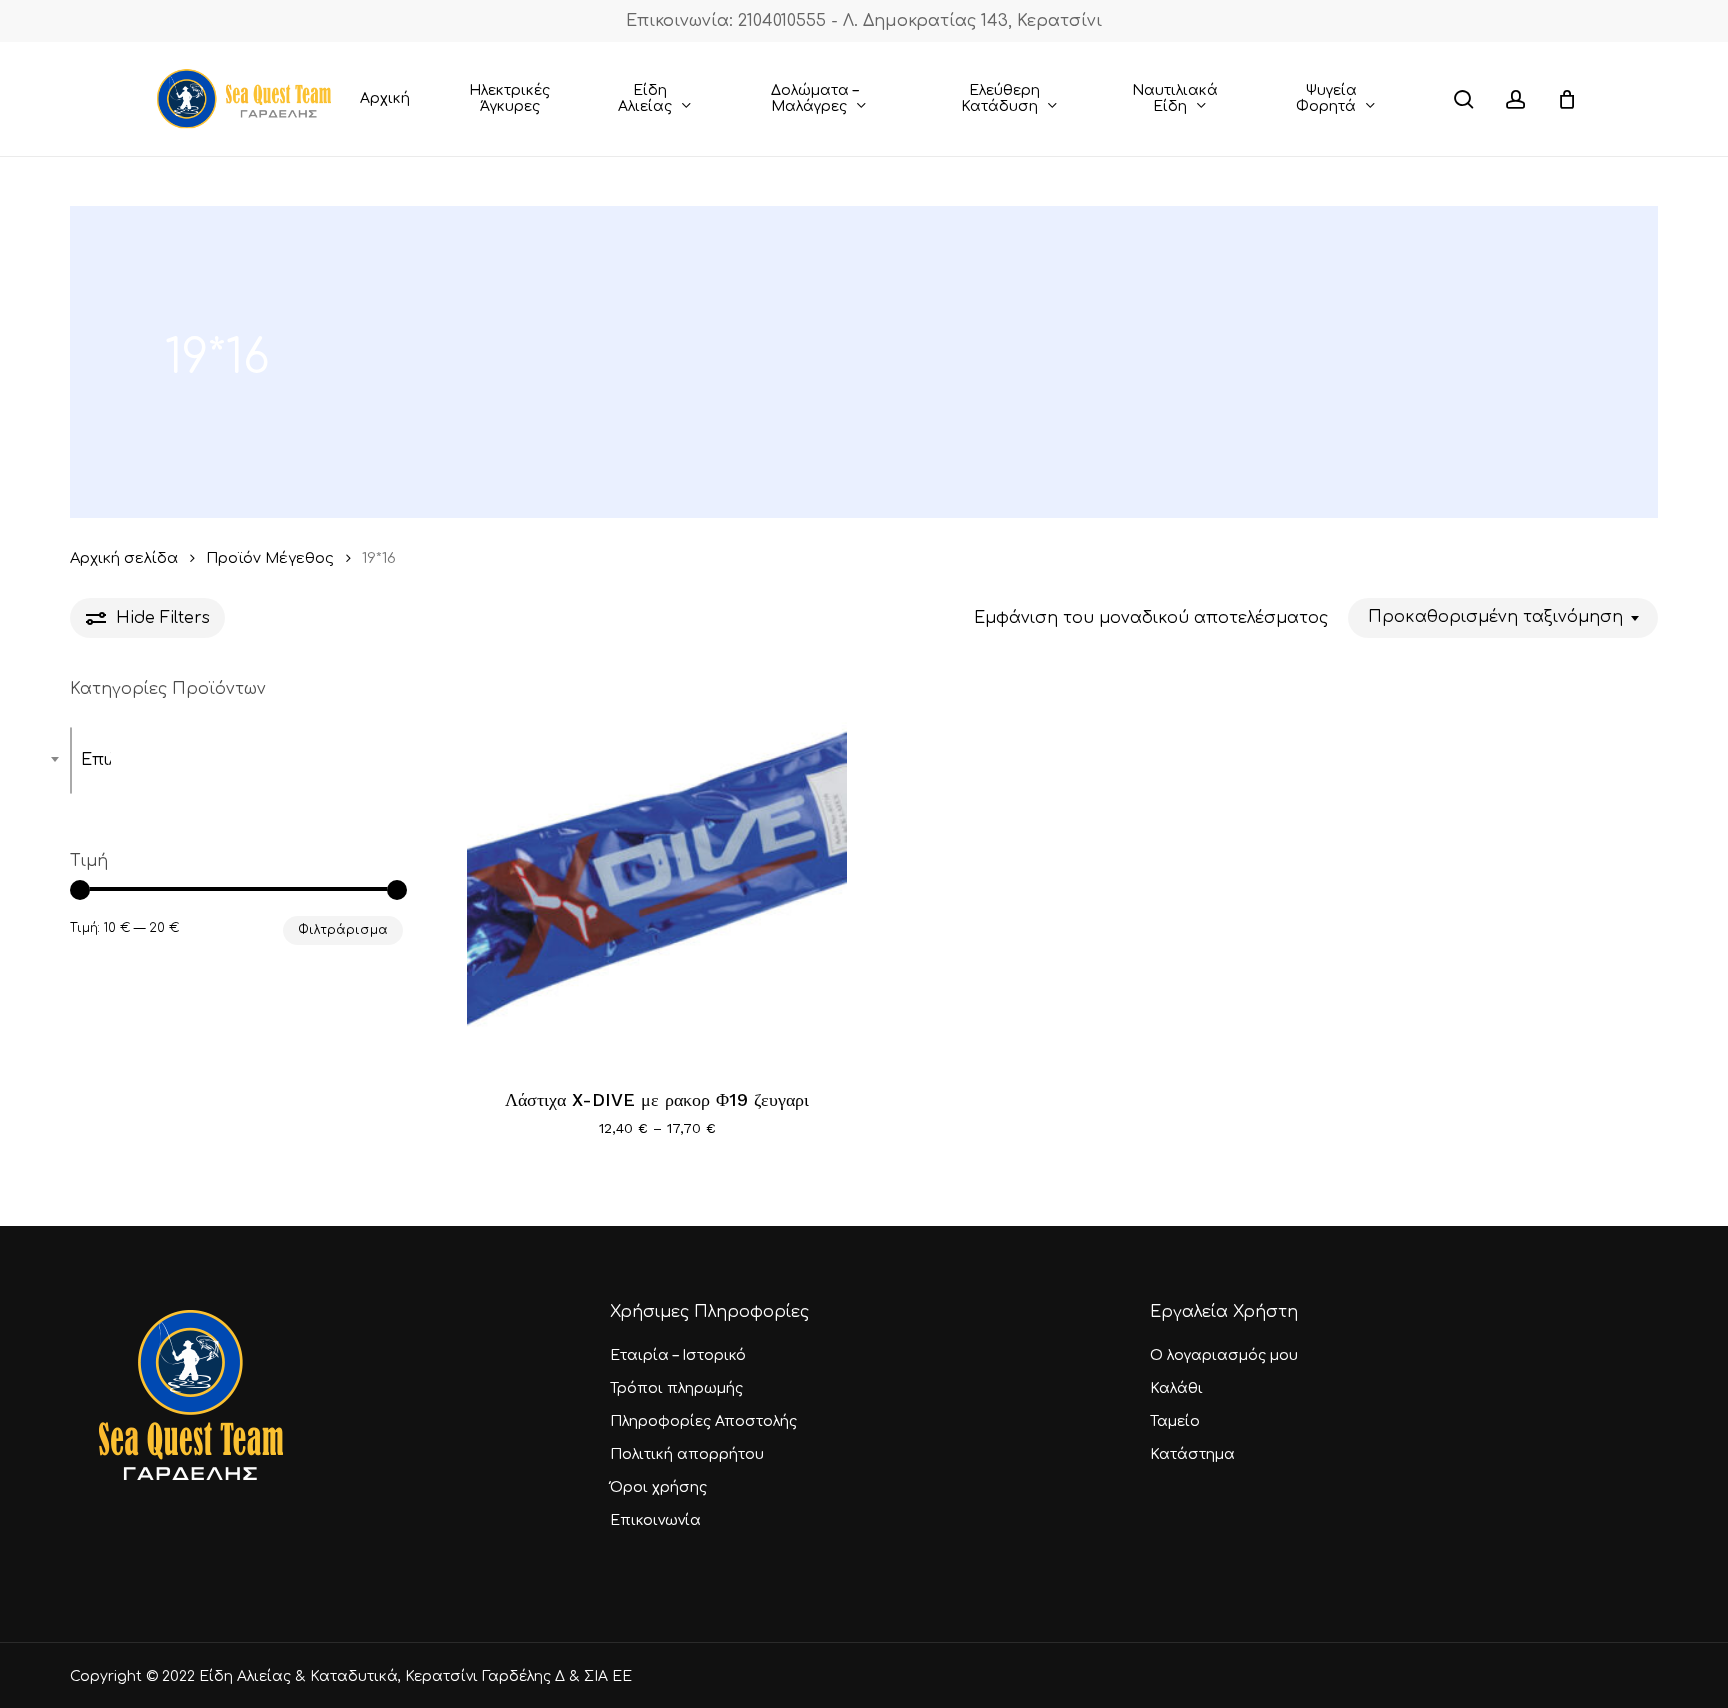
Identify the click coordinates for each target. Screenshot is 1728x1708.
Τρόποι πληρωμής (676, 1388)
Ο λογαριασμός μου (1224, 1355)
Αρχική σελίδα (124, 558)
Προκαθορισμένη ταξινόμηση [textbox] (1495, 617)
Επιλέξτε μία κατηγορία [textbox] (96, 760)
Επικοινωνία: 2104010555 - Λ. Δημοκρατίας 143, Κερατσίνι (864, 21)
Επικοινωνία (655, 1520)
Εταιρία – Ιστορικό (678, 1355)
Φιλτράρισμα (343, 930)
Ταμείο (1175, 1421)
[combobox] (1503, 617)
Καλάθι (1176, 1388)
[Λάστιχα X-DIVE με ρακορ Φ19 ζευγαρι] (657, 872)
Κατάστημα (1192, 1454)
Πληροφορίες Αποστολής (703, 1421)
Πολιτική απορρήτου (687, 1454)
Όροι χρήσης (658, 1487)
